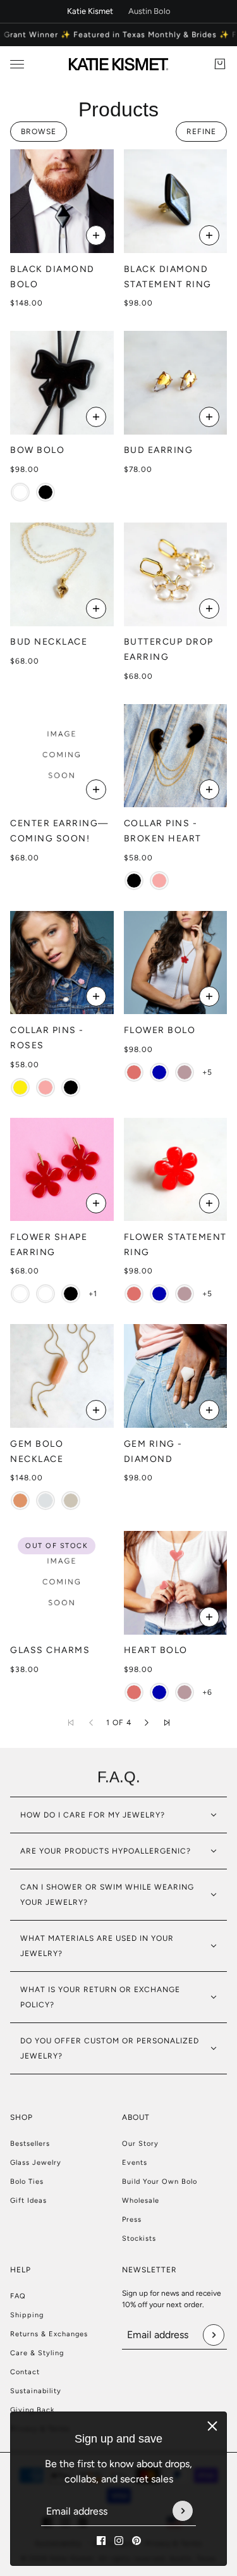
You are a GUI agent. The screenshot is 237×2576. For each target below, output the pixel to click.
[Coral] (20, 1501)
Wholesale (141, 2201)
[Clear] (20, 1294)
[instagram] (119, 2541)
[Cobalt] (159, 1072)
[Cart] (220, 64)
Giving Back (32, 2410)
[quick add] (209, 235)
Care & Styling (37, 2353)
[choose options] (96, 235)
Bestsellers (30, 2144)
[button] (147, 1723)
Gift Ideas (28, 2201)
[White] (20, 492)
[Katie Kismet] (118, 64)
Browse (39, 132)
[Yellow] (20, 1087)
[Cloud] (46, 1501)
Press (132, 2220)
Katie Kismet (90, 11)
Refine (201, 132)
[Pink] (159, 881)
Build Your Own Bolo (160, 2182)
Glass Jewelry (36, 2163)
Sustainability (36, 2391)
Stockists (139, 2239)
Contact (25, 2372)
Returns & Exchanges (49, 2334)
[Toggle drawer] (17, 64)
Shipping (27, 2315)
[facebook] (101, 2541)
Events (135, 2163)
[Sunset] (134, 1072)
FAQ (18, 2296)
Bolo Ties (27, 2182)
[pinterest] (137, 2541)
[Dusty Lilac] (185, 1072)
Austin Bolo (149, 11)
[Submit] (183, 2511)
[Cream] (71, 1501)
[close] (212, 2426)
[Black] (46, 492)
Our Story (140, 2144)
